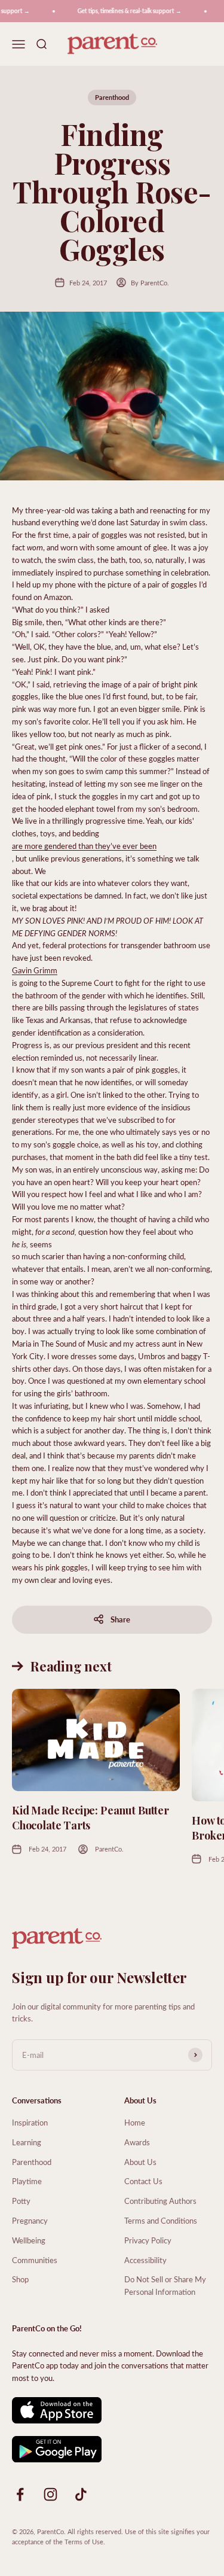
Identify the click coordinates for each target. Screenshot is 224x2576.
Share (120, 1619)
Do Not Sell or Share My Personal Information (165, 2285)
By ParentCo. (150, 283)
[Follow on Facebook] (20, 2494)
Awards (137, 2142)
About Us (140, 2162)
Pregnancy (30, 2220)
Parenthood (112, 97)
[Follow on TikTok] (81, 2494)
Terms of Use (84, 2542)
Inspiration (30, 2122)
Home (135, 2122)
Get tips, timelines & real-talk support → (123, 11)
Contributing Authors (160, 2201)
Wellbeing (29, 2240)
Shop (20, 2279)
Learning (27, 2142)
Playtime (27, 2181)
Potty (21, 2201)
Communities (35, 2260)
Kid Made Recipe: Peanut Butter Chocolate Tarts (90, 1818)
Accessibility (145, 2260)
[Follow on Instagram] (50, 2494)
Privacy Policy (148, 2240)
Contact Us (143, 2181)
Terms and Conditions (161, 2220)
